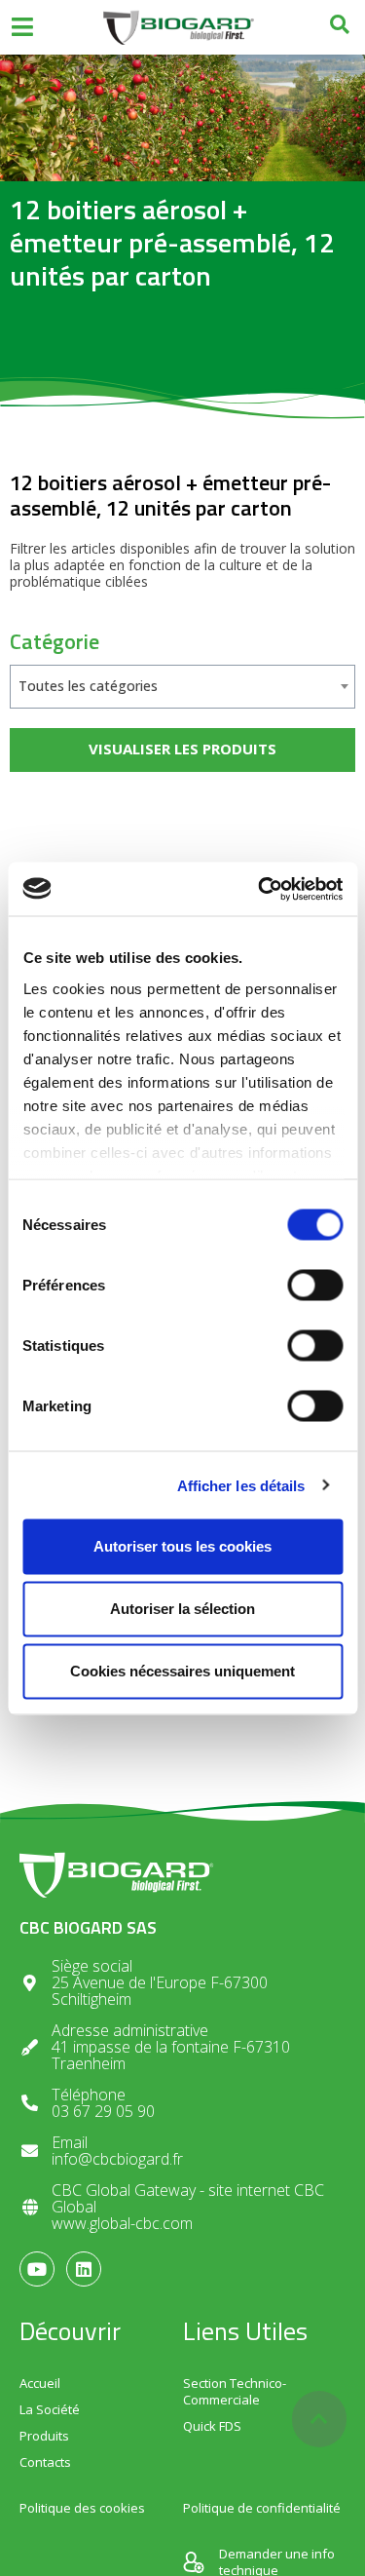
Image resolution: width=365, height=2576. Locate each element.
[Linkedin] (84, 2269)
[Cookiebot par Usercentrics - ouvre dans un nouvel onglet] (260, 889)
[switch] (315, 1286)
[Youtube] (37, 2269)
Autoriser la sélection (182, 1609)
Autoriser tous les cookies (182, 1546)
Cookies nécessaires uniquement (182, 1671)
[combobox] (182, 687)
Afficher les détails (241, 1485)
